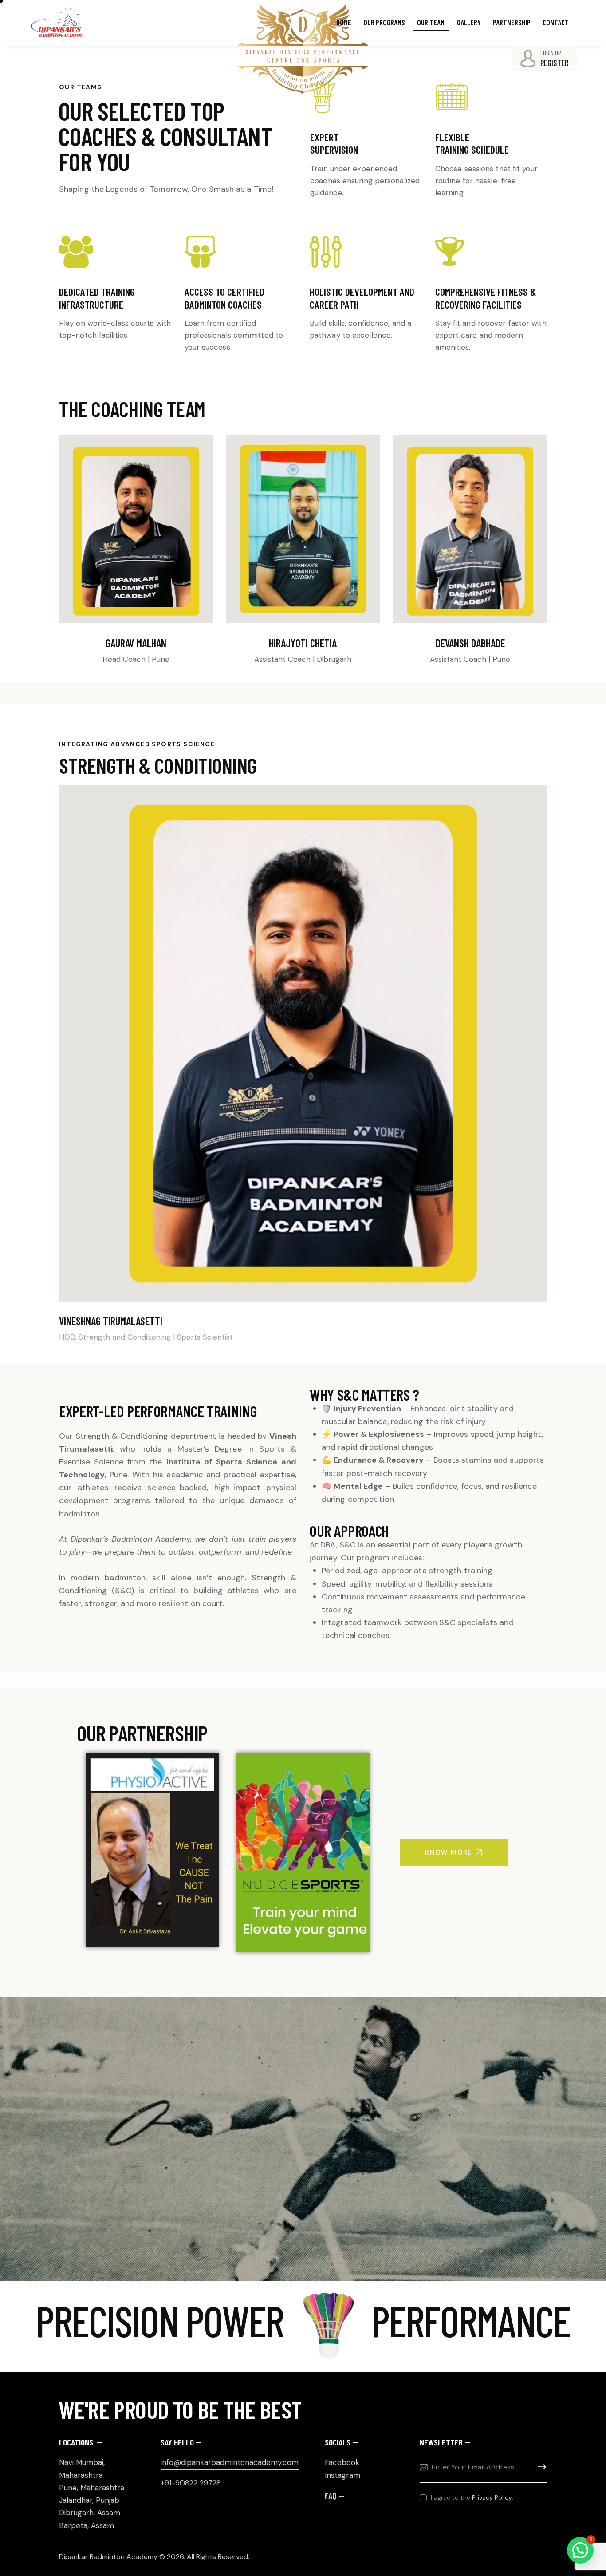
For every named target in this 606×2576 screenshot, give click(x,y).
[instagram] (145, 691)
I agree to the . (472, 2497)
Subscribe (540, 2467)
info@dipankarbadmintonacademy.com (230, 2462)
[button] (580, 2550)
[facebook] (126, 691)
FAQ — (334, 2495)
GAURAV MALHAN (136, 643)
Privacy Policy (492, 2498)
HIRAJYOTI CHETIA (303, 643)
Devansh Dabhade (470, 643)
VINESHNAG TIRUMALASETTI (111, 1321)
